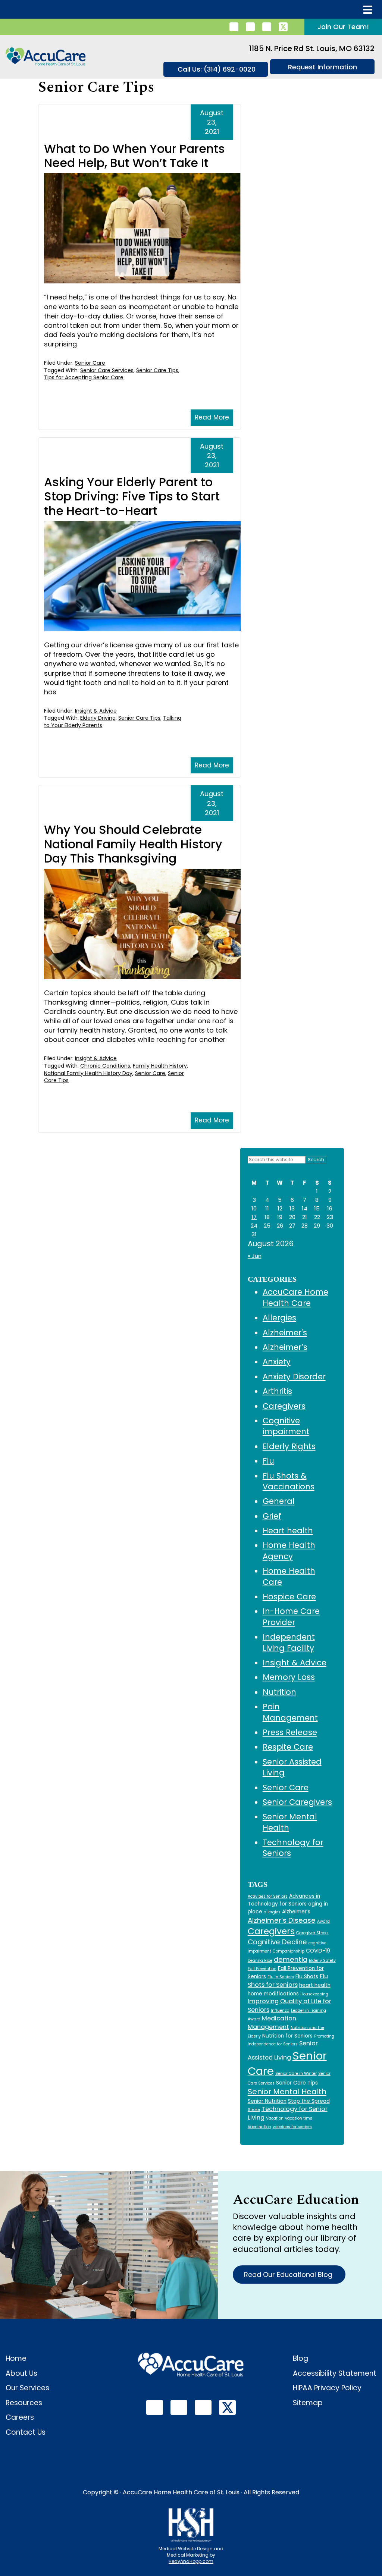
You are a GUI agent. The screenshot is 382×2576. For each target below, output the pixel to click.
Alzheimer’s (285, 1347)
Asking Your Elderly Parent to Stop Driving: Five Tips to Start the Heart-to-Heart (132, 496)
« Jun (255, 1256)
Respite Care (288, 1747)
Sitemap (308, 2403)
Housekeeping (314, 1994)
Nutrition (279, 1692)
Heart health (288, 1531)
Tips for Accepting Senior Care (84, 377)
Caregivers (284, 1406)
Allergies (279, 1318)
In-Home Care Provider (291, 1617)
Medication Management (272, 2023)
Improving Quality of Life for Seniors (289, 2005)
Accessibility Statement (335, 2373)
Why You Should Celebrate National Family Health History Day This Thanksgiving (133, 844)
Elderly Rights (289, 1446)
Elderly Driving (98, 718)
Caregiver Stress (312, 1933)
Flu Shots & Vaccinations (289, 1481)
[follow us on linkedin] (234, 27)
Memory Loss (289, 1677)
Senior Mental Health (287, 2092)
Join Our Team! (343, 27)
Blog (300, 2358)
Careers (20, 2417)
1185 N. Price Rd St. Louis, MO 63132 (312, 48)
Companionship (289, 1951)
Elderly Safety (322, 1961)
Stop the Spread (309, 2101)
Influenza (280, 2010)
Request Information (322, 67)
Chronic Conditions (105, 1066)
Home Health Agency (289, 1551)
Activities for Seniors (268, 1896)
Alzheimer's (285, 1333)
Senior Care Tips (157, 370)
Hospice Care (289, 1597)
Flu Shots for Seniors (288, 1980)
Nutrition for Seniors (287, 2036)
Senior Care (90, 363)
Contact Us (26, 2432)
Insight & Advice (96, 711)
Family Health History (160, 1066)
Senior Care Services (107, 370)
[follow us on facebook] (250, 27)
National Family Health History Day (88, 1073)
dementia (291, 1959)
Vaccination (259, 2127)
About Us (21, 2373)
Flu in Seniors (281, 1977)
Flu (268, 1461)
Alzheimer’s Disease (282, 1920)
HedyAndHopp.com (191, 2561)
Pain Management (290, 1712)
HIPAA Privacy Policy (327, 2388)
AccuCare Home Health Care (295, 1297)
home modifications (273, 1994)
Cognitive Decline (277, 1942)
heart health (315, 1985)
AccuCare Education (296, 2200)
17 (254, 1217)
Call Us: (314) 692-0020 (217, 69)
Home (16, 2358)
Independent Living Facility (289, 1642)
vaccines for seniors (292, 2127)
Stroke (254, 2110)
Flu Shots (307, 1977)
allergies (272, 1912)
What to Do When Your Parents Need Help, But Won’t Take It (134, 156)
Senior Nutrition (267, 2101)
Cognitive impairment (286, 1426)
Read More (212, 417)
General (279, 1501)
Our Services (27, 2388)
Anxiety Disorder (294, 1377)
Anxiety (277, 1362)
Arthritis (277, 1391)
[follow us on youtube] (267, 27)
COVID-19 (318, 1951)
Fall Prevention (262, 1969)
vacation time (299, 2118)
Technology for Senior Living (288, 2113)
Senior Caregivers (297, 1802)
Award (323, 1921)
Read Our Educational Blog (289, 2275)
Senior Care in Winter (296, 2074)
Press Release (290, 1732)
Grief (272, 1516)
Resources (24, 2403)
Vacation (275, 2118)
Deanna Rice (260, 1961)
